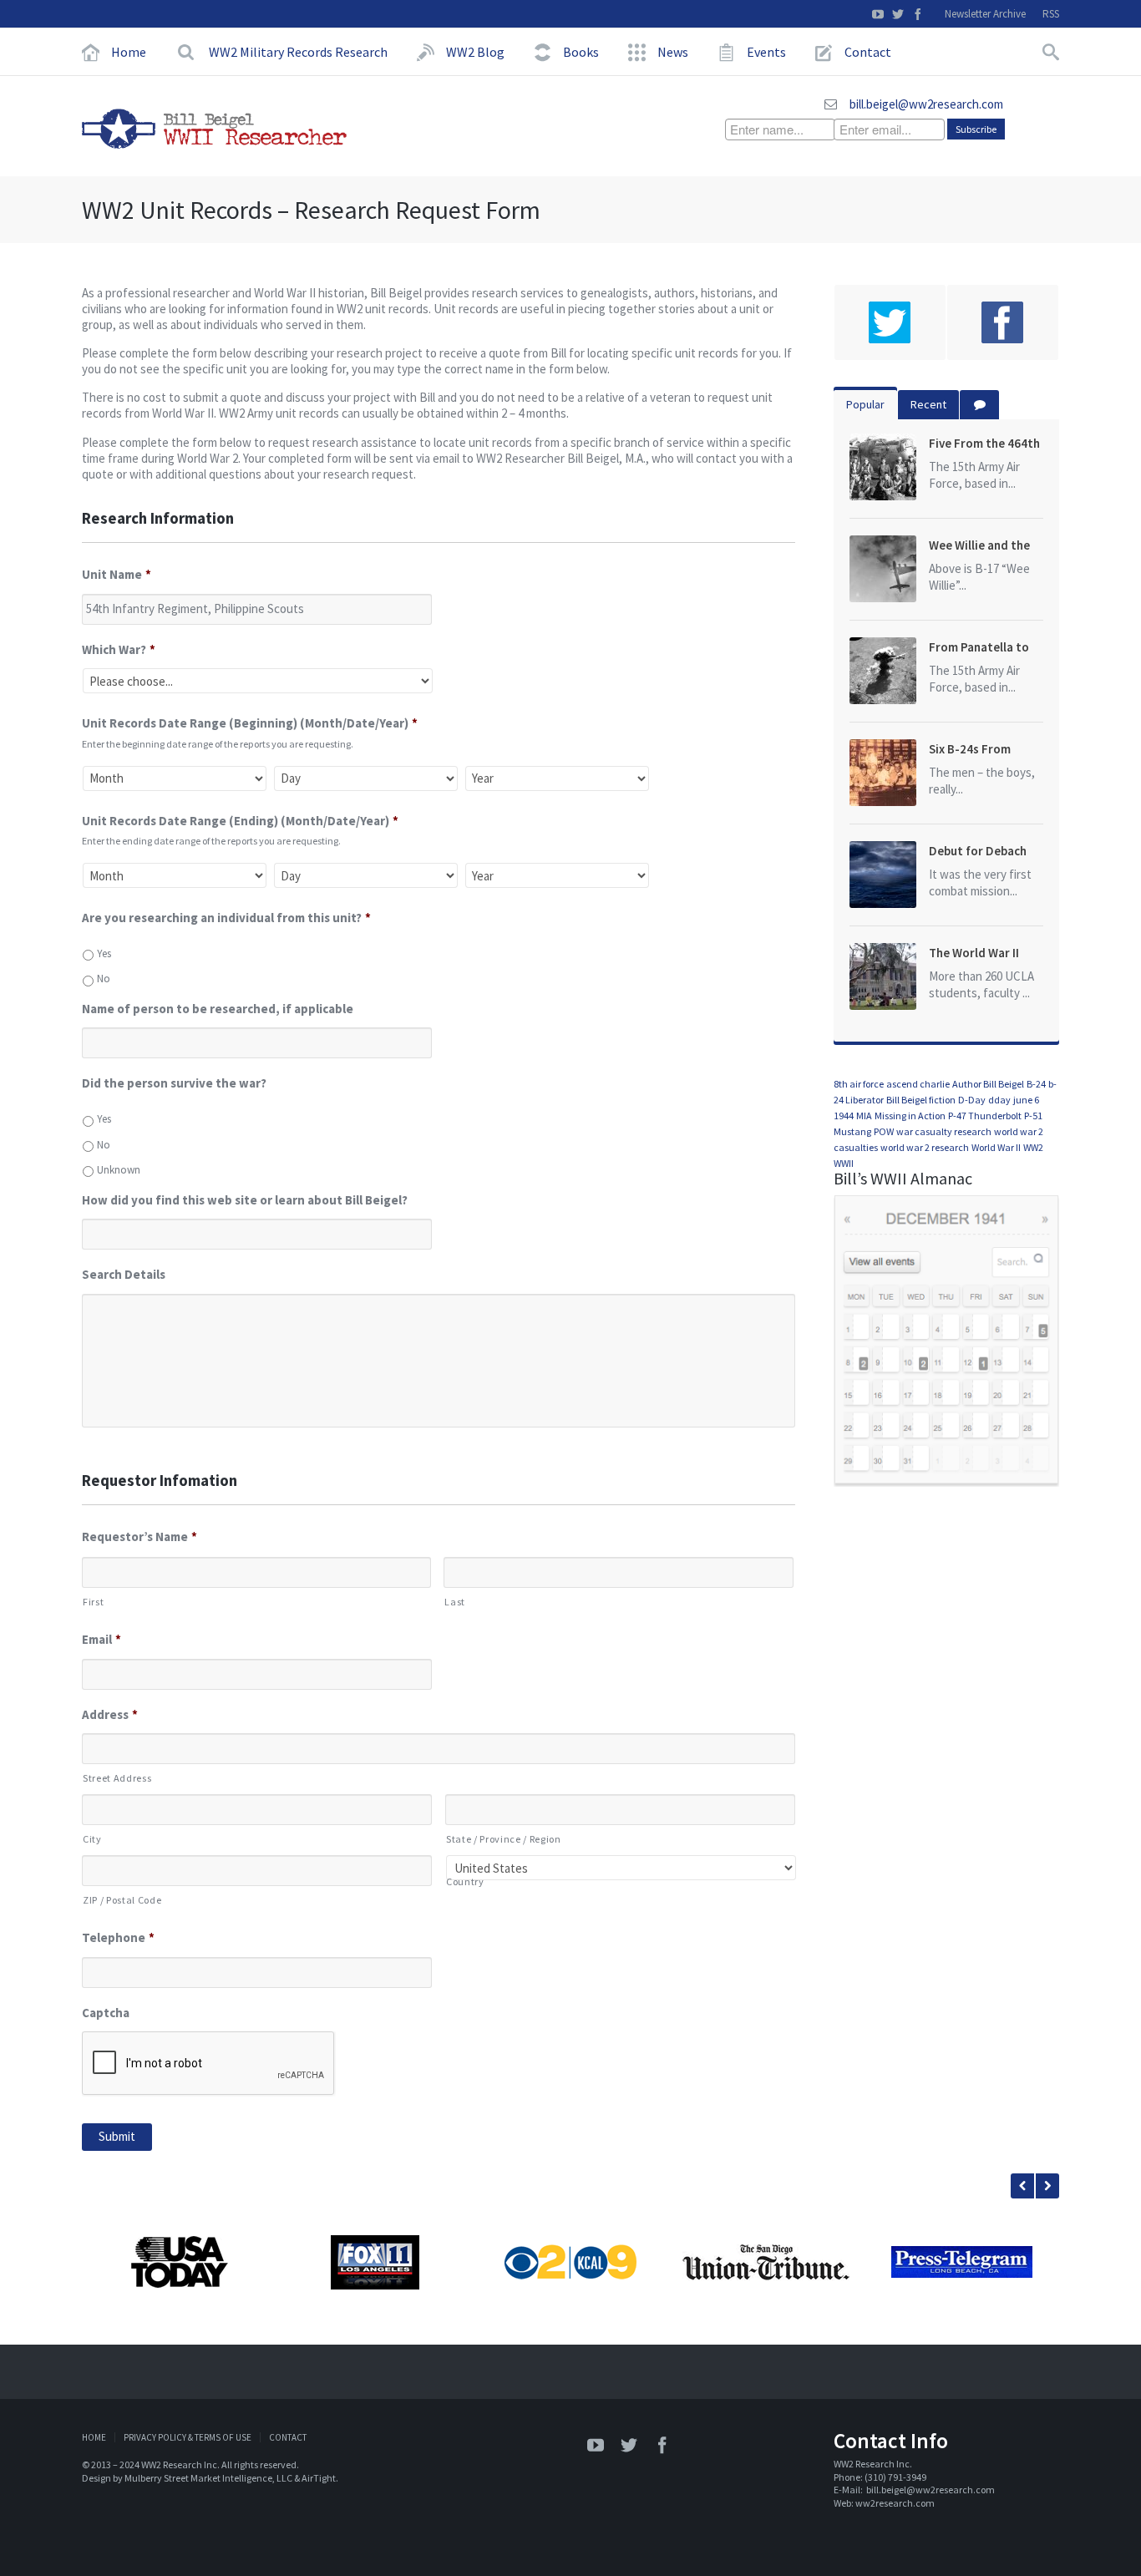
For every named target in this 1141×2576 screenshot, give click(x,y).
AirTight (319, 2478)
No (104, 979)
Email (101, 1639)
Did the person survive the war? (174, 1083)
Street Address (117, 1778)
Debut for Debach (978, 851)
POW (884, 1131)
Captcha (106, 2013)
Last (455, 1602)
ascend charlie (918, 1084)
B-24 (1036, 1084)
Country (465, 1881)
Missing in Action (910, 1116)
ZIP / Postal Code (122, 1900)
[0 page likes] (1003, 322)
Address (110, 1714)
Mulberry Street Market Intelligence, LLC (208, 2478)
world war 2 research (925, 1147)
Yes (104, 953)
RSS (1051, 14)
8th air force (859, 1084)
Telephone (118, 1937)
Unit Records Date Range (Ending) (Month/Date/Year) (240, 821)
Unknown (119, 1170)
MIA (864, 1116)
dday (999, 1100)
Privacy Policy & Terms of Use (188, 2437)
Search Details (124, 1274)
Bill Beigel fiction (921, 1100)
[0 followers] (890, 322)
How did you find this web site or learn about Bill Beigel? (245, 1200)
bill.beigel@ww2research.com (926, 104)
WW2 (1033, 1147)
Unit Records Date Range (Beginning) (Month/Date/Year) (250, 723)
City (92, 1839)
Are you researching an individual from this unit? (226, 918)
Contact (288, 2437)
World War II (996, 1147)
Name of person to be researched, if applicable (218, 1009)
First (93, 1602)
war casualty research (944, 1131)
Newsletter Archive (985, 14)
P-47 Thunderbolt (985, 1116)
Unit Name (117, 574)
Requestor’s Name (139, 1536)
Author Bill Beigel (988, 1084)
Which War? (119, 649)
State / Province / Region (504, 1839)
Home (94, 2437)
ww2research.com (895, 2503)
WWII (844, 1163)
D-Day (972, 1100)
